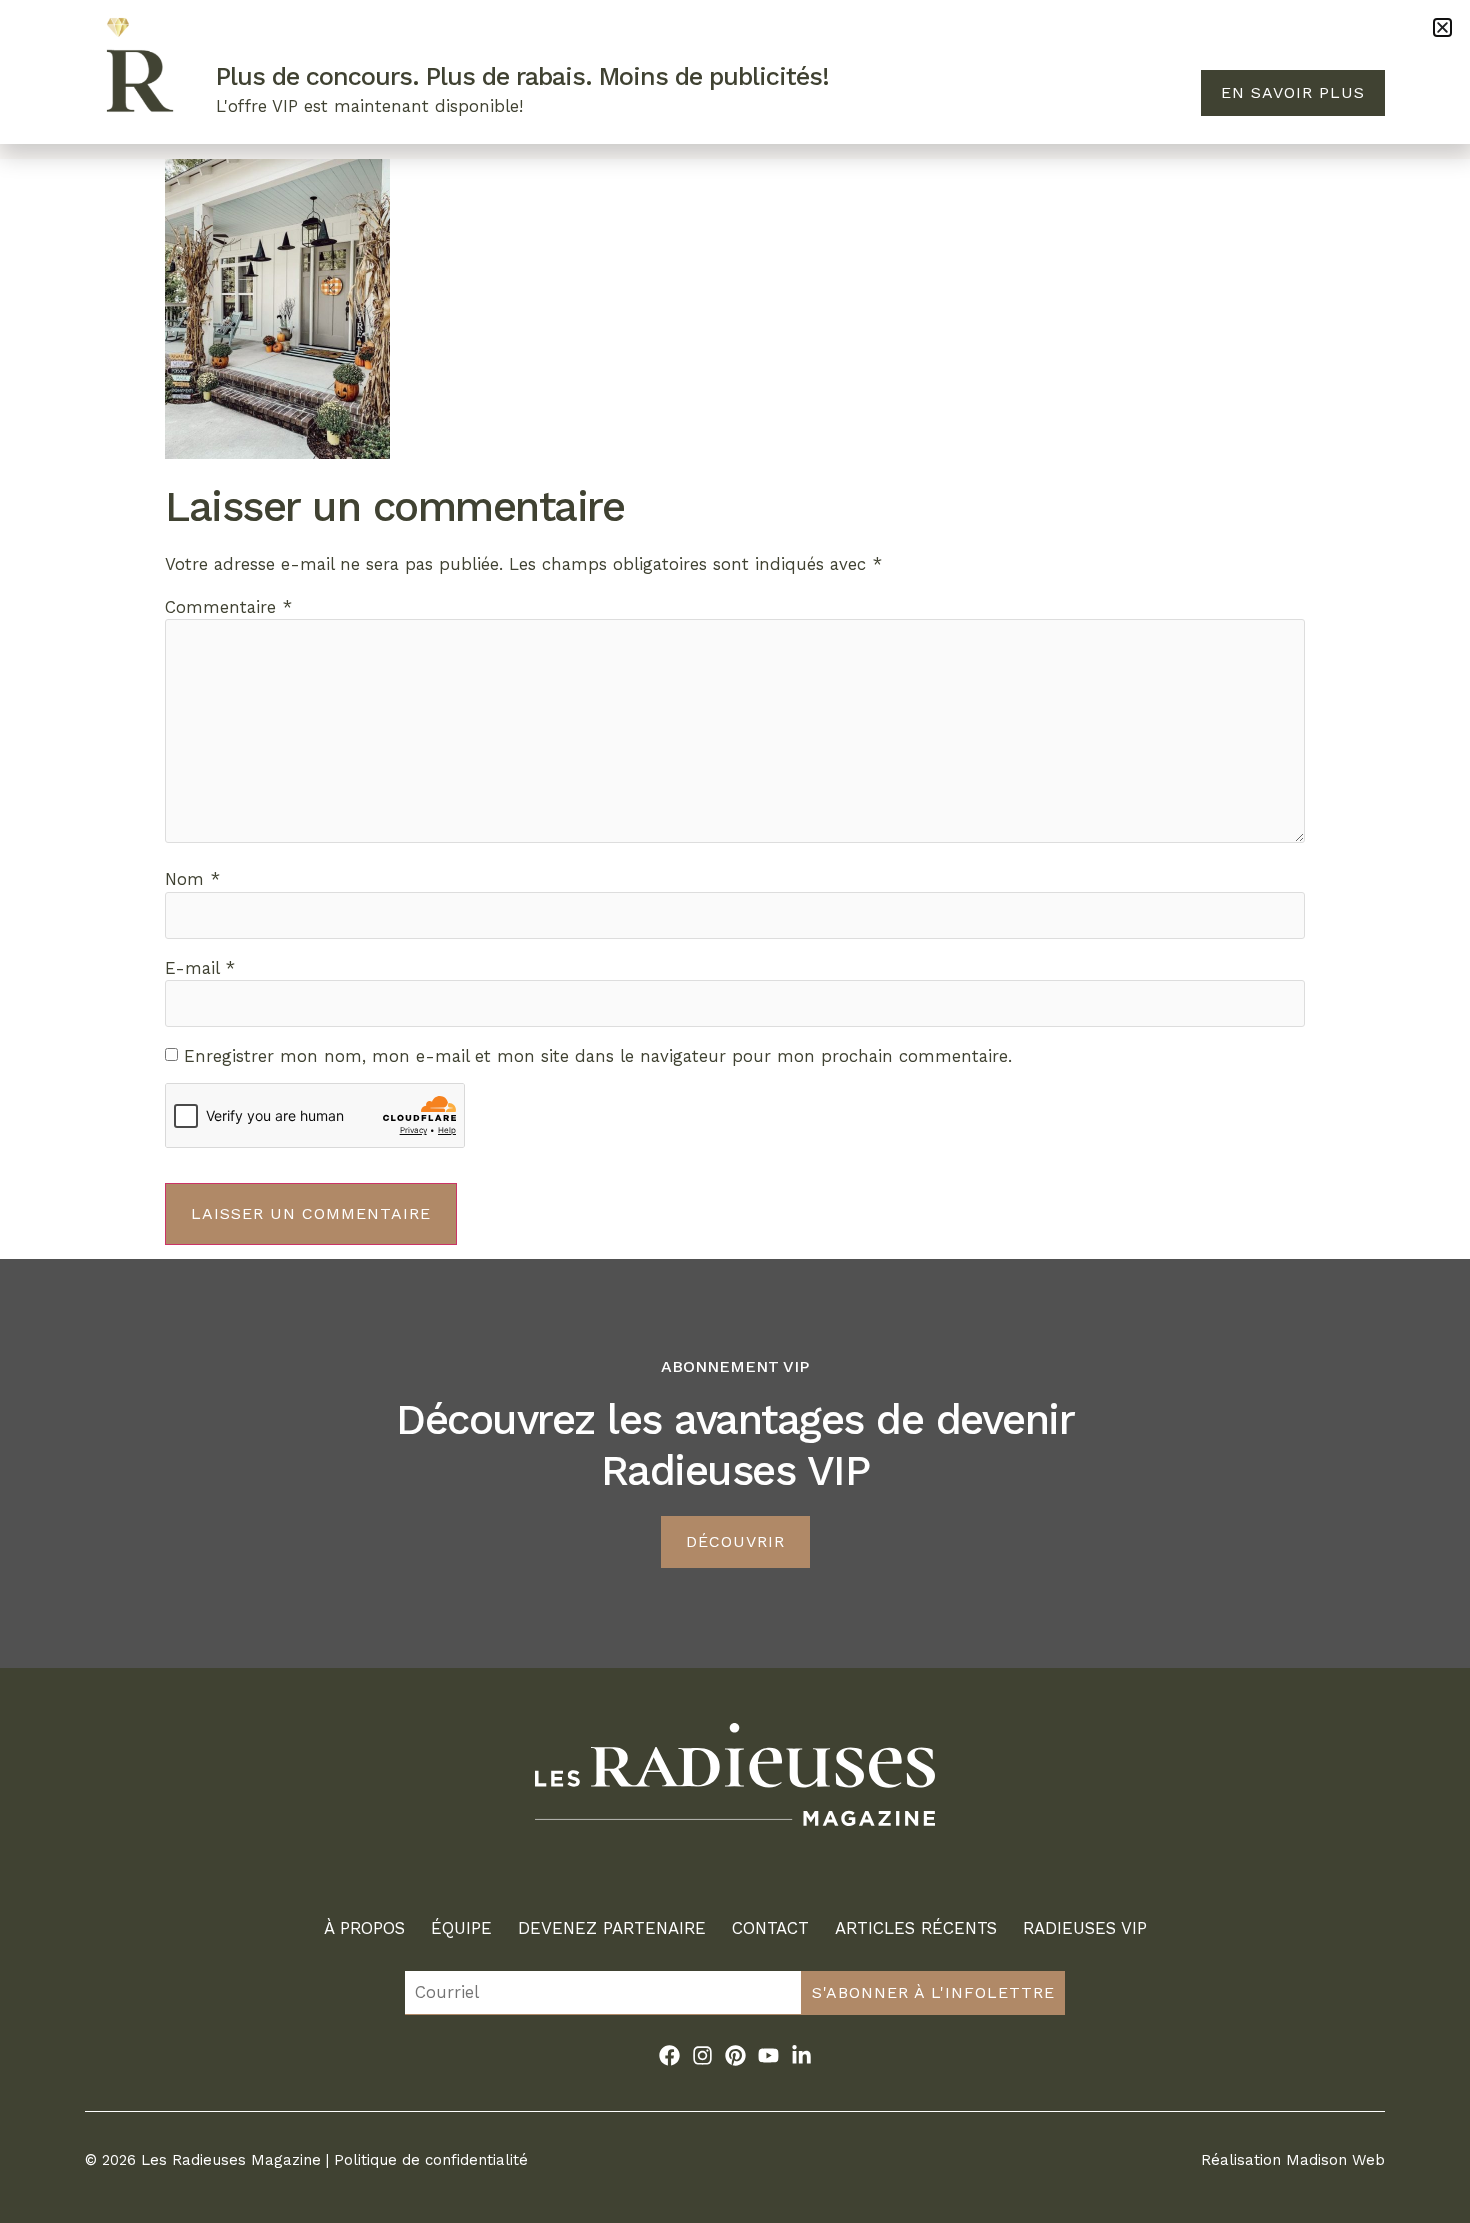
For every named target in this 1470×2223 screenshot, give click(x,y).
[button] (1442, 27)
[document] (735, 1111)
